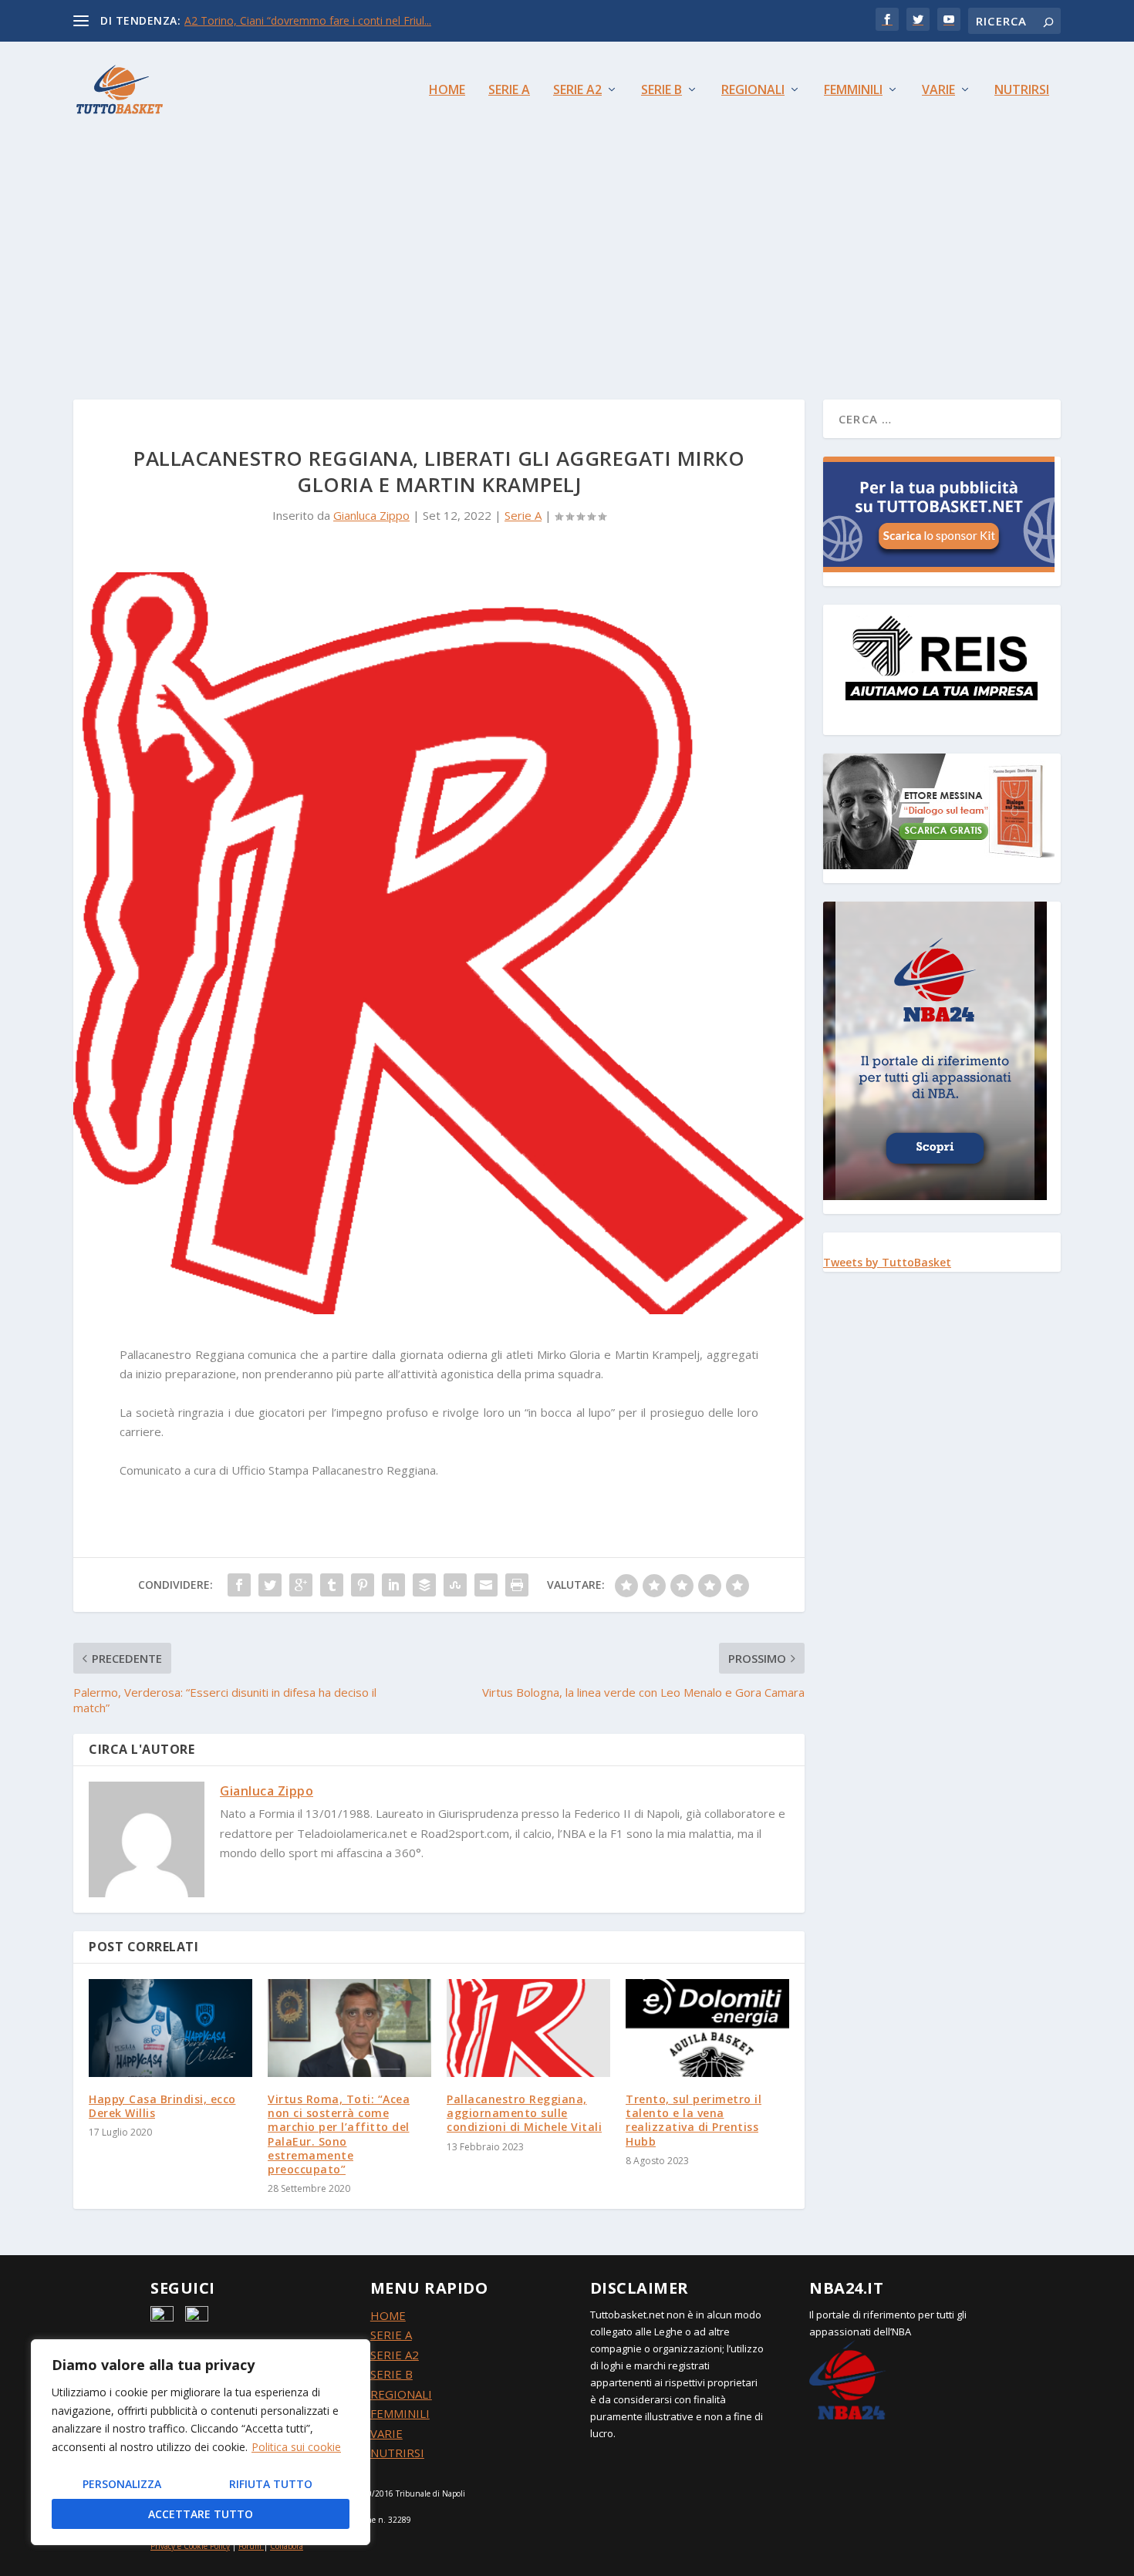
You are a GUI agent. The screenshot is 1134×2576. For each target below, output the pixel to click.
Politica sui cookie (296, 2447)
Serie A (509, 91)
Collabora (287, 2546)
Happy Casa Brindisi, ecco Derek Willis (162, 2106)
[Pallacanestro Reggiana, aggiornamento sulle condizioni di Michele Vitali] (528, 2028)
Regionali (753, 91)
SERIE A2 (395, 2355)
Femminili (853, 91)
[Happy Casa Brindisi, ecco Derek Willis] (170, 2028)
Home (447, 91)
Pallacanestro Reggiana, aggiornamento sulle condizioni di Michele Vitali (524, 2113)
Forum (250, 2546)
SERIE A (391, 2335)
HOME (388, 2315)
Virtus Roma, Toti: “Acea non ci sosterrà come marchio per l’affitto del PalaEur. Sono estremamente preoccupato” (339, 2134)
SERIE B (391, 2374)
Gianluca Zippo (371, 515)
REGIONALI (401, 2394)
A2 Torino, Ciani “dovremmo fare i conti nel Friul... (308, 20)
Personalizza (122, 2484)
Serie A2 (577, 91)
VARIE (386, 2433)
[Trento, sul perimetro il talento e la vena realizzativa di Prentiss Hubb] (707, 2028)
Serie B (661, 91)
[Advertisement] (567, 253)
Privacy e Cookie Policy (190, 2546)
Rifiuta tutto (271, 2484)
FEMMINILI (400, 2413)
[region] (201, 2442)
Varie (938, 91)
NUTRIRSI (397, 2453)
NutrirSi (1022, 91)
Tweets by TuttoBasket (887, 1262)
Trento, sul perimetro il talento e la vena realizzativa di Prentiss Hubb (694, 2120)
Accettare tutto (201, 2514)
